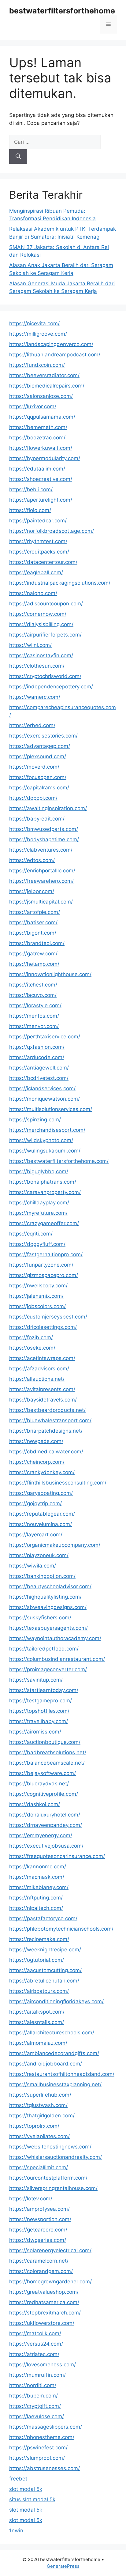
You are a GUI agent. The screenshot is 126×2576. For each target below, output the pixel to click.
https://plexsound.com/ (38, 756)
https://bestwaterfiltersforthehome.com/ (59, 1161)
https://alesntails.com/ (37, 2022)
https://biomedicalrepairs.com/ (47, 386)
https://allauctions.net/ (37, 1379)
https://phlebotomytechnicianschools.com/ (61, 1929)
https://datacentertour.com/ (43, 562)
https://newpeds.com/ (36, 1441)
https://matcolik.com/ (35, 2333)
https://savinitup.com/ (36, 1680)
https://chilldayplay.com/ (39, 1203)
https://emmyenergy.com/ (41, 1835)
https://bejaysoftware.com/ (43, 1773)
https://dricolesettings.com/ (43, 1327)
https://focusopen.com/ (38, 777)
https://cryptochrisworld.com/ (45, 676)
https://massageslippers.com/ (46, 2427)
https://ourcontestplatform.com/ (48, 2178)
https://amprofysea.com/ (39, 2209)
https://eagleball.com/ (36, 572)
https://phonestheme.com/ (42, 2437)
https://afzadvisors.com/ (39, 1369)
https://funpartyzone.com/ (41, 1265)
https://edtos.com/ (32, 860)
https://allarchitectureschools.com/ (52, 2033)
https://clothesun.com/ (37, 666)
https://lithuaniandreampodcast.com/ (55, 355)
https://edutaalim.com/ (37, 469)
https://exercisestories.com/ (43, 736)
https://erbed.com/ (32, 725)
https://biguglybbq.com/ (39, 1171)
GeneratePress (63, 2566)
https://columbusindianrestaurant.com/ (57, 1659)
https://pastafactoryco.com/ (43, 1918)
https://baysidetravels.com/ (43, 1400)
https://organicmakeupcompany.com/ (55, 1545)
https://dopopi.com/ (33, 798)
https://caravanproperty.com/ (45, 1192)
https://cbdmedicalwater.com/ (46, 1452)
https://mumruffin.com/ (37, 2375)
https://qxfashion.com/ (37, 1047)
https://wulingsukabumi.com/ (45, 1151)
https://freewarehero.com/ (41, 881)
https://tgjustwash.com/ (38, 2105)
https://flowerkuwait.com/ (41, 448)
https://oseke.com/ (32, 1348)
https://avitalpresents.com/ (42, 1389)
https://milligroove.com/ (38, 334)
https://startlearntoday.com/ (44, 1690)
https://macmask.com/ (37, 1877)
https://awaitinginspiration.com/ (48, 808)
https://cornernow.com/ (38, 614)
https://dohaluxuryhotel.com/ (45, 1815)
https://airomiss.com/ (35, 1732)
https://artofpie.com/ (35, 912)
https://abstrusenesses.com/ (44, 2468)
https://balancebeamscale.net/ (47, 1763)
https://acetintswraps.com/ (42, 1358)
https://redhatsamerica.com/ (44, 2302)
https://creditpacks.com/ (39, 552)
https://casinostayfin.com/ (41, 655)
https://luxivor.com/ (33, 406)
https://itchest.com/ (33, 985)
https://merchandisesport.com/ (47, 1130)
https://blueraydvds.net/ (39, 1784)
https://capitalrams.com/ (39, 788)
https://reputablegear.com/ (42, 1514)
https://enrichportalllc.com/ (42, 871)
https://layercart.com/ (36, 1535)
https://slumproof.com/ (37, 2458)
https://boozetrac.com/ (37, 438)
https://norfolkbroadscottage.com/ (52, 531)
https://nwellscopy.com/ (38, 1286)
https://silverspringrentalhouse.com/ (53, 2188)
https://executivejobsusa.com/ (46, 1846)
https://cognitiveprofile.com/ (44, 1794)
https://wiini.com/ (30, 645)
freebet (18, 2479)
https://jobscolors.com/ (37, 1306)
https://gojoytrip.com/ (35, 1503)
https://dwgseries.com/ (38, 2240)
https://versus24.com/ (36, 2344)
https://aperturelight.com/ (41, 500)
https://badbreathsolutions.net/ (48, 1752)
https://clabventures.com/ (41, 850)
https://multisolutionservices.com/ (51, 1109)
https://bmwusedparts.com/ (44, 829)
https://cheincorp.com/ (37, 1462)
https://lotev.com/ (31, 2199)
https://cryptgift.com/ (35, 2406)
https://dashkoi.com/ (35, 1804)
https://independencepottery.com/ (51, 687)
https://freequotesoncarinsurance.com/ (57, 1856)
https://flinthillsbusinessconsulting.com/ (58, 1483)
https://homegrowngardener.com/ (50, 2282)
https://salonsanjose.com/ (41, 396)
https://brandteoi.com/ (37, 943)
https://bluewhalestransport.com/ (50, 1420)
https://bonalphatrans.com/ (43, 1182)
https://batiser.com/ (33, 922)
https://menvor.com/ (34, 1026)
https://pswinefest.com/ (38, 2448)
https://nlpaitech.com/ (36, 1908)
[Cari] (18, 157)
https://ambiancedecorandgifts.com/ (54, 2053)
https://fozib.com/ (31, 1337)
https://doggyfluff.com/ (37, 1244)
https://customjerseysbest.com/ (48, 1317)
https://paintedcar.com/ (38, 521)
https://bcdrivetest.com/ (39, 1078)
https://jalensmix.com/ (36, 1296)
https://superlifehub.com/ (40, 2095)
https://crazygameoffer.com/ (44, 1223)
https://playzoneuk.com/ (39, 1555)
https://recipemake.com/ (39, 1939)
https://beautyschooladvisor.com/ (50, 1586)
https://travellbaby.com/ (39, 1721)
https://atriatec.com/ (34, 2354)
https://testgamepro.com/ (41, 1701)
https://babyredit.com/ (37, 819)
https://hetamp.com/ (34, 964)
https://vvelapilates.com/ (39, 2136)
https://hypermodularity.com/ (45, 458)
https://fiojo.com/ (30, 510)
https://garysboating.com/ (41, 1493)
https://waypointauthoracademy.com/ (55, 1638)
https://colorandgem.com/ (41, 2271)
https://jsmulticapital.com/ (41, 902)
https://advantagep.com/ (40, 746)
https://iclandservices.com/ (42, 1088)
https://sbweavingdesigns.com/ (48, 1607)
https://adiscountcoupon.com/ (46, 604)
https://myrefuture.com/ (38, 1213)
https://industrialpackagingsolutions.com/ (60, 583)
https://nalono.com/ (33, 593)
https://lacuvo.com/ (33, 995)
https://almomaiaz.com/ (38, 2043)
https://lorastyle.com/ (35, 1005)
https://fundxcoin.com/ (37, 365)
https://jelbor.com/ (32, 891)
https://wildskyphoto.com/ (41, 1140)
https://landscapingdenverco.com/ (51, 344)
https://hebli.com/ (31, 489)
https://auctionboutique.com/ (45, 1742)
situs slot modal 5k (32, 2499)
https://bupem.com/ (33, 2396)
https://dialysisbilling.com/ (41, 624)
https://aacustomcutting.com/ (45, 1970)
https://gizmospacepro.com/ (44, 1275)
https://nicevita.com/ (34, 323)
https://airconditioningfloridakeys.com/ (56, 2001)
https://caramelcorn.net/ (39, 2261)
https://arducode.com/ (37, 1057)
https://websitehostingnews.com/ (50, 2147)
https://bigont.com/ (33, 933)
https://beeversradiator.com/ (44, 375)
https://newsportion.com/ (40, 2219)
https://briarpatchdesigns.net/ (46, 1431)
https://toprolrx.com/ (34, 2126)
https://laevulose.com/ (37, 2416)
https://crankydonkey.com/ (42, 1472)
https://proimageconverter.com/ (48, 1669)
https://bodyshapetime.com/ (44, 839)
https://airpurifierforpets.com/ (45, 635)
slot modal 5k (26, 2489)
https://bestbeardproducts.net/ (47, 1410)
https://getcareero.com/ (38, 2230)
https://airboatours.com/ (39, 1991)
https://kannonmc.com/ (38, 1867)
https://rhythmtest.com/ (38, 541)
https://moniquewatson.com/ (44, 1099)
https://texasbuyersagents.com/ (48, 1628)
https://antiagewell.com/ (39, 1068)
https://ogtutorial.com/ (37, 1960)
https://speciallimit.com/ (39, 2167)
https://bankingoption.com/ (42, 1576)
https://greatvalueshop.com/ (44, 2292)
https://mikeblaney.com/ (39, 1887)
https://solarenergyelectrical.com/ (50, 2250)
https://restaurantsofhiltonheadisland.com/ (62, 2074)
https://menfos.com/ (34, 1016)
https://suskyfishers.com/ (40, 1618)
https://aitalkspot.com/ (37, 2012)
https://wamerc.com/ (35, 697)
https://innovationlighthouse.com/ (50, 974)
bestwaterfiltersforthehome (62, 11)
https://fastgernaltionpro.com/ (46, 1254)
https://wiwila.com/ (33, 1566)
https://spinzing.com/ (35, 1120)
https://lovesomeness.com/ (43, 2365)
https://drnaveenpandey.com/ (46, 1825)
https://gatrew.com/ (33, 954)
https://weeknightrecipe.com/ (45, 1950)
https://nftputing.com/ (36, 1898)
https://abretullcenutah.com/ (44, 1981)
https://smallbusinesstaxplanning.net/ (55, 2084)
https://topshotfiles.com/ (39, 1711)
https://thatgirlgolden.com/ (42, 2116)
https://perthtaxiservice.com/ (45, 1037)
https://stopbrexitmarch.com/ (45, 2313)
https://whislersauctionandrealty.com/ (56, 2157)
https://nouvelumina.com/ (41, 1524)
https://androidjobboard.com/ (46, 2064)
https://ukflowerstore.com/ (42, 2323)
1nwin (16, 2531)
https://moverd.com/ (34, 767)
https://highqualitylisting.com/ (45, 1597)
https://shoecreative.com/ (41, 479)
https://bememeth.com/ (38, 427)
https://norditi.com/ (33, 2385)
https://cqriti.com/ (31, 1234)
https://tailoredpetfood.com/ (44, 1649)
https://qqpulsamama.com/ (42, 417)
